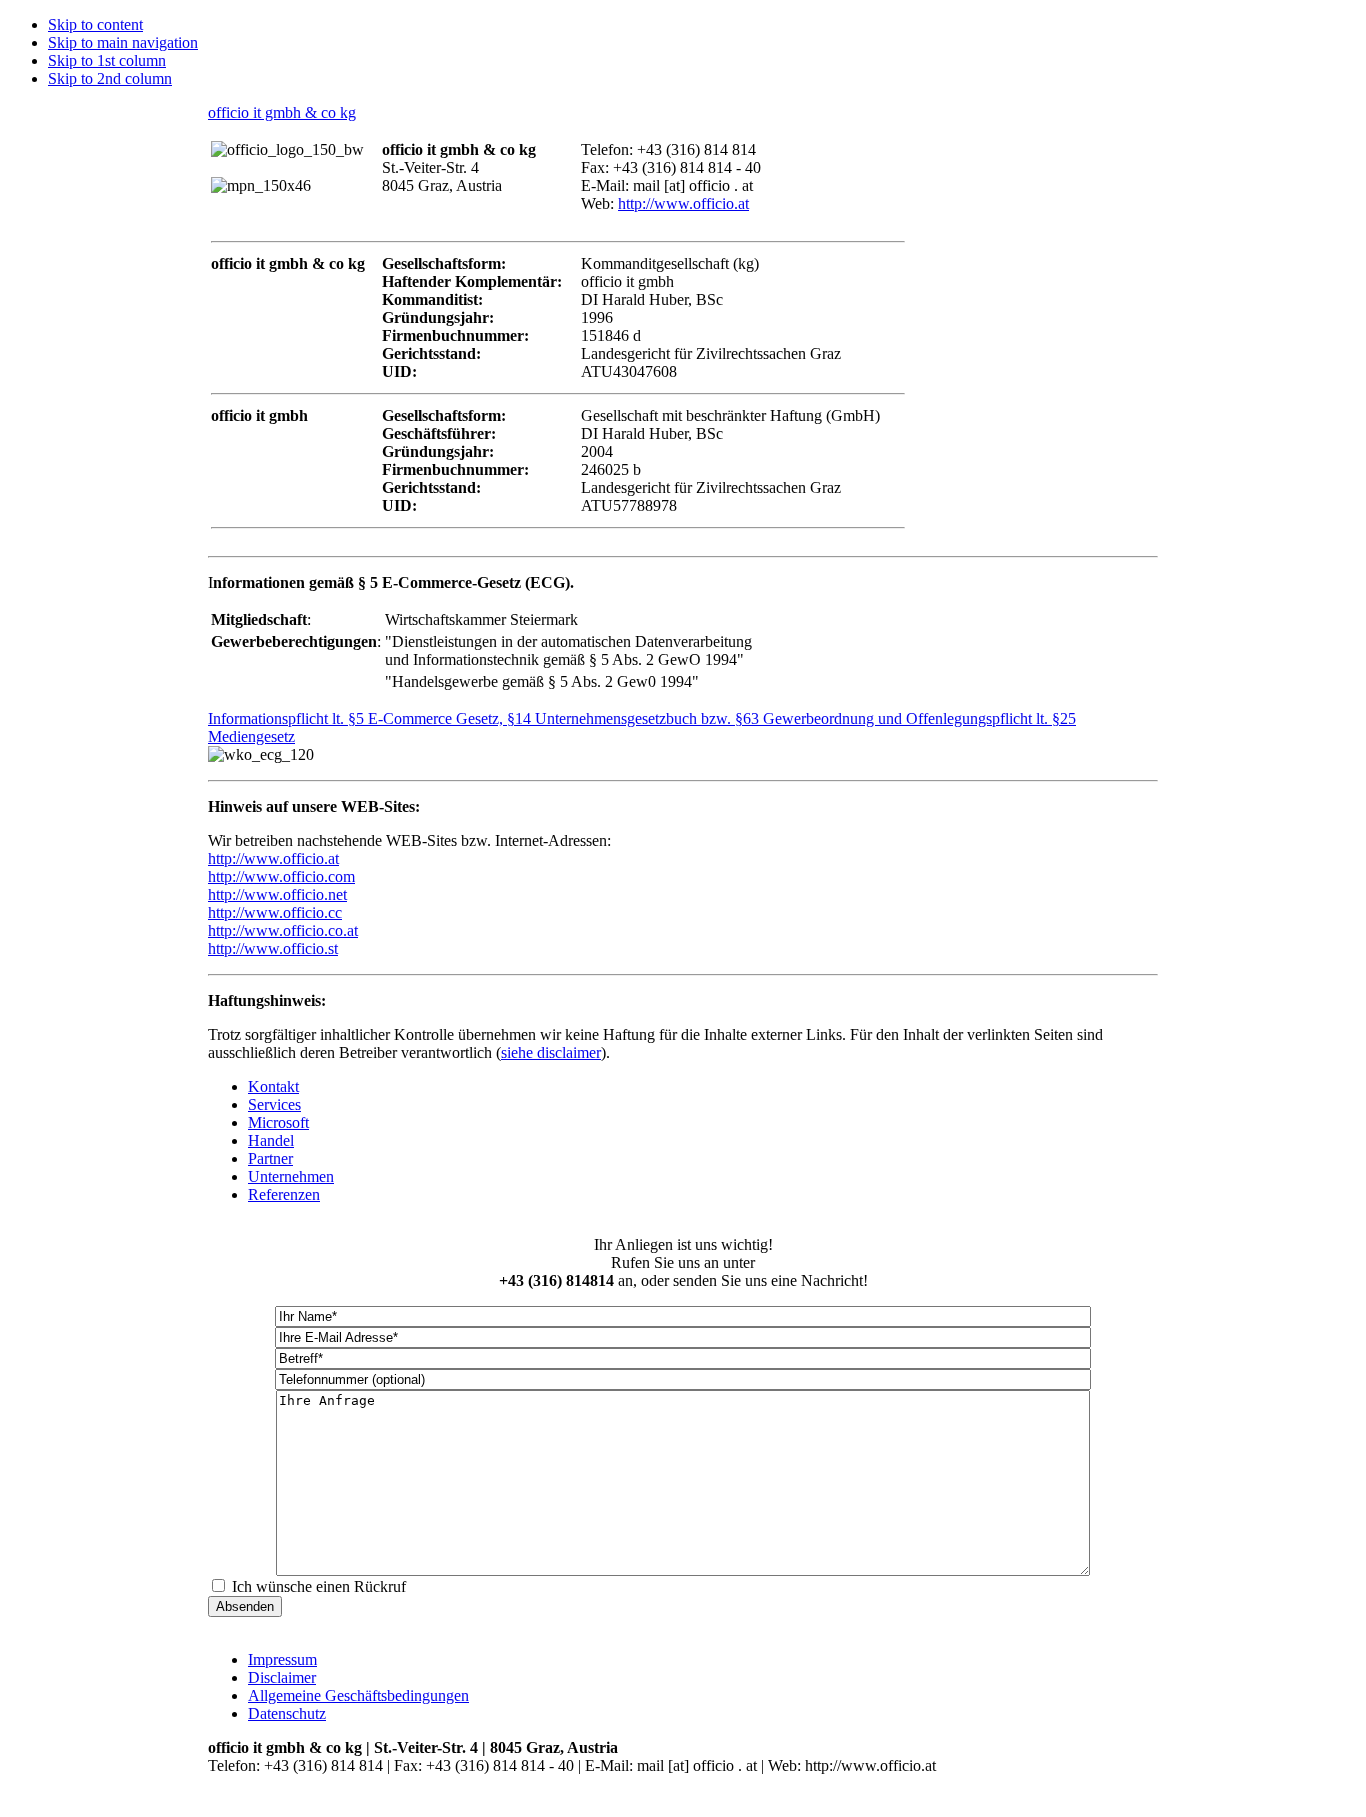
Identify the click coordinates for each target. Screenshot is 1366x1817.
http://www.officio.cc (275, 912)
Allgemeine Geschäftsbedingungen (358, 1695)
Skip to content (95, 24)
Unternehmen (291, 1176)
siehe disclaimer (551, 1052)
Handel (271, 1140)
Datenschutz (287, 1713)
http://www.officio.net (277, 894)
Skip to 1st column (107, 60)
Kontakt (273, 1086)
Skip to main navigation (123, 42)
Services (274, 1104)
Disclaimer (282, 1677)
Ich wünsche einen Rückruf (319, 1586)
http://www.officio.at (683, 203)
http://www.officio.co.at (283, 930)
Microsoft (278, 1122)
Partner (270, 1158)
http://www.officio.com (281, 876)
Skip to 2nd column (110, 78)
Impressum (282, 1659)
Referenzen (284, 1194)
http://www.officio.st (273, 948)
